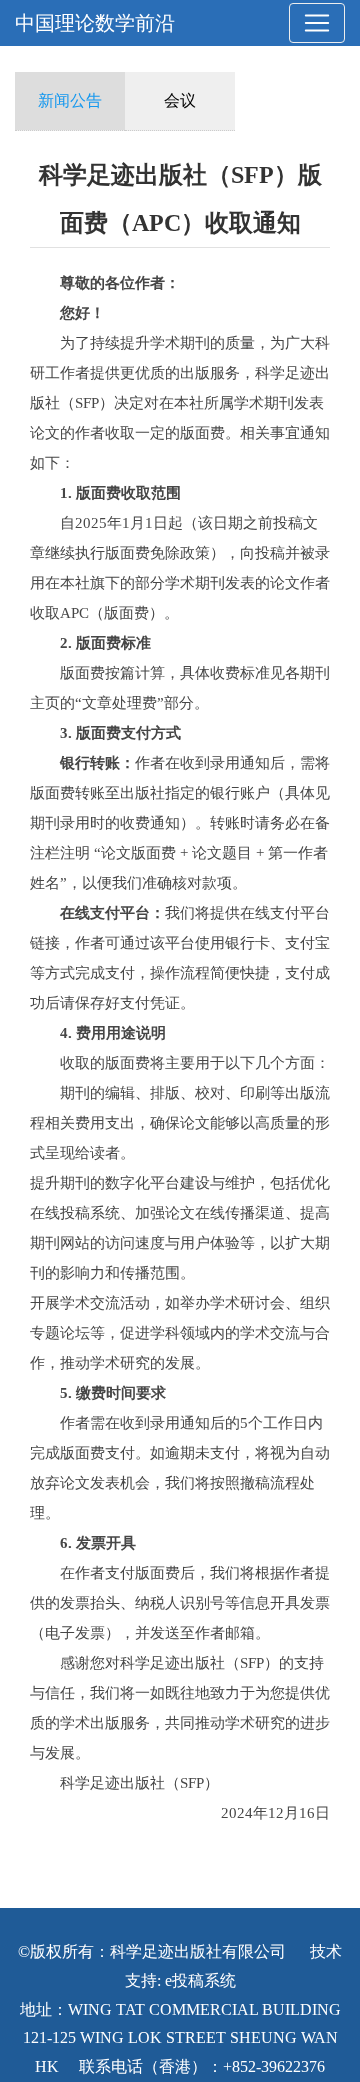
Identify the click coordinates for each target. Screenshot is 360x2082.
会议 (180, 100)
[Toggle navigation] (317, 23)
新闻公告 (70, 100)
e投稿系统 (200, 1980)
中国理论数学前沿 (95, 23)
